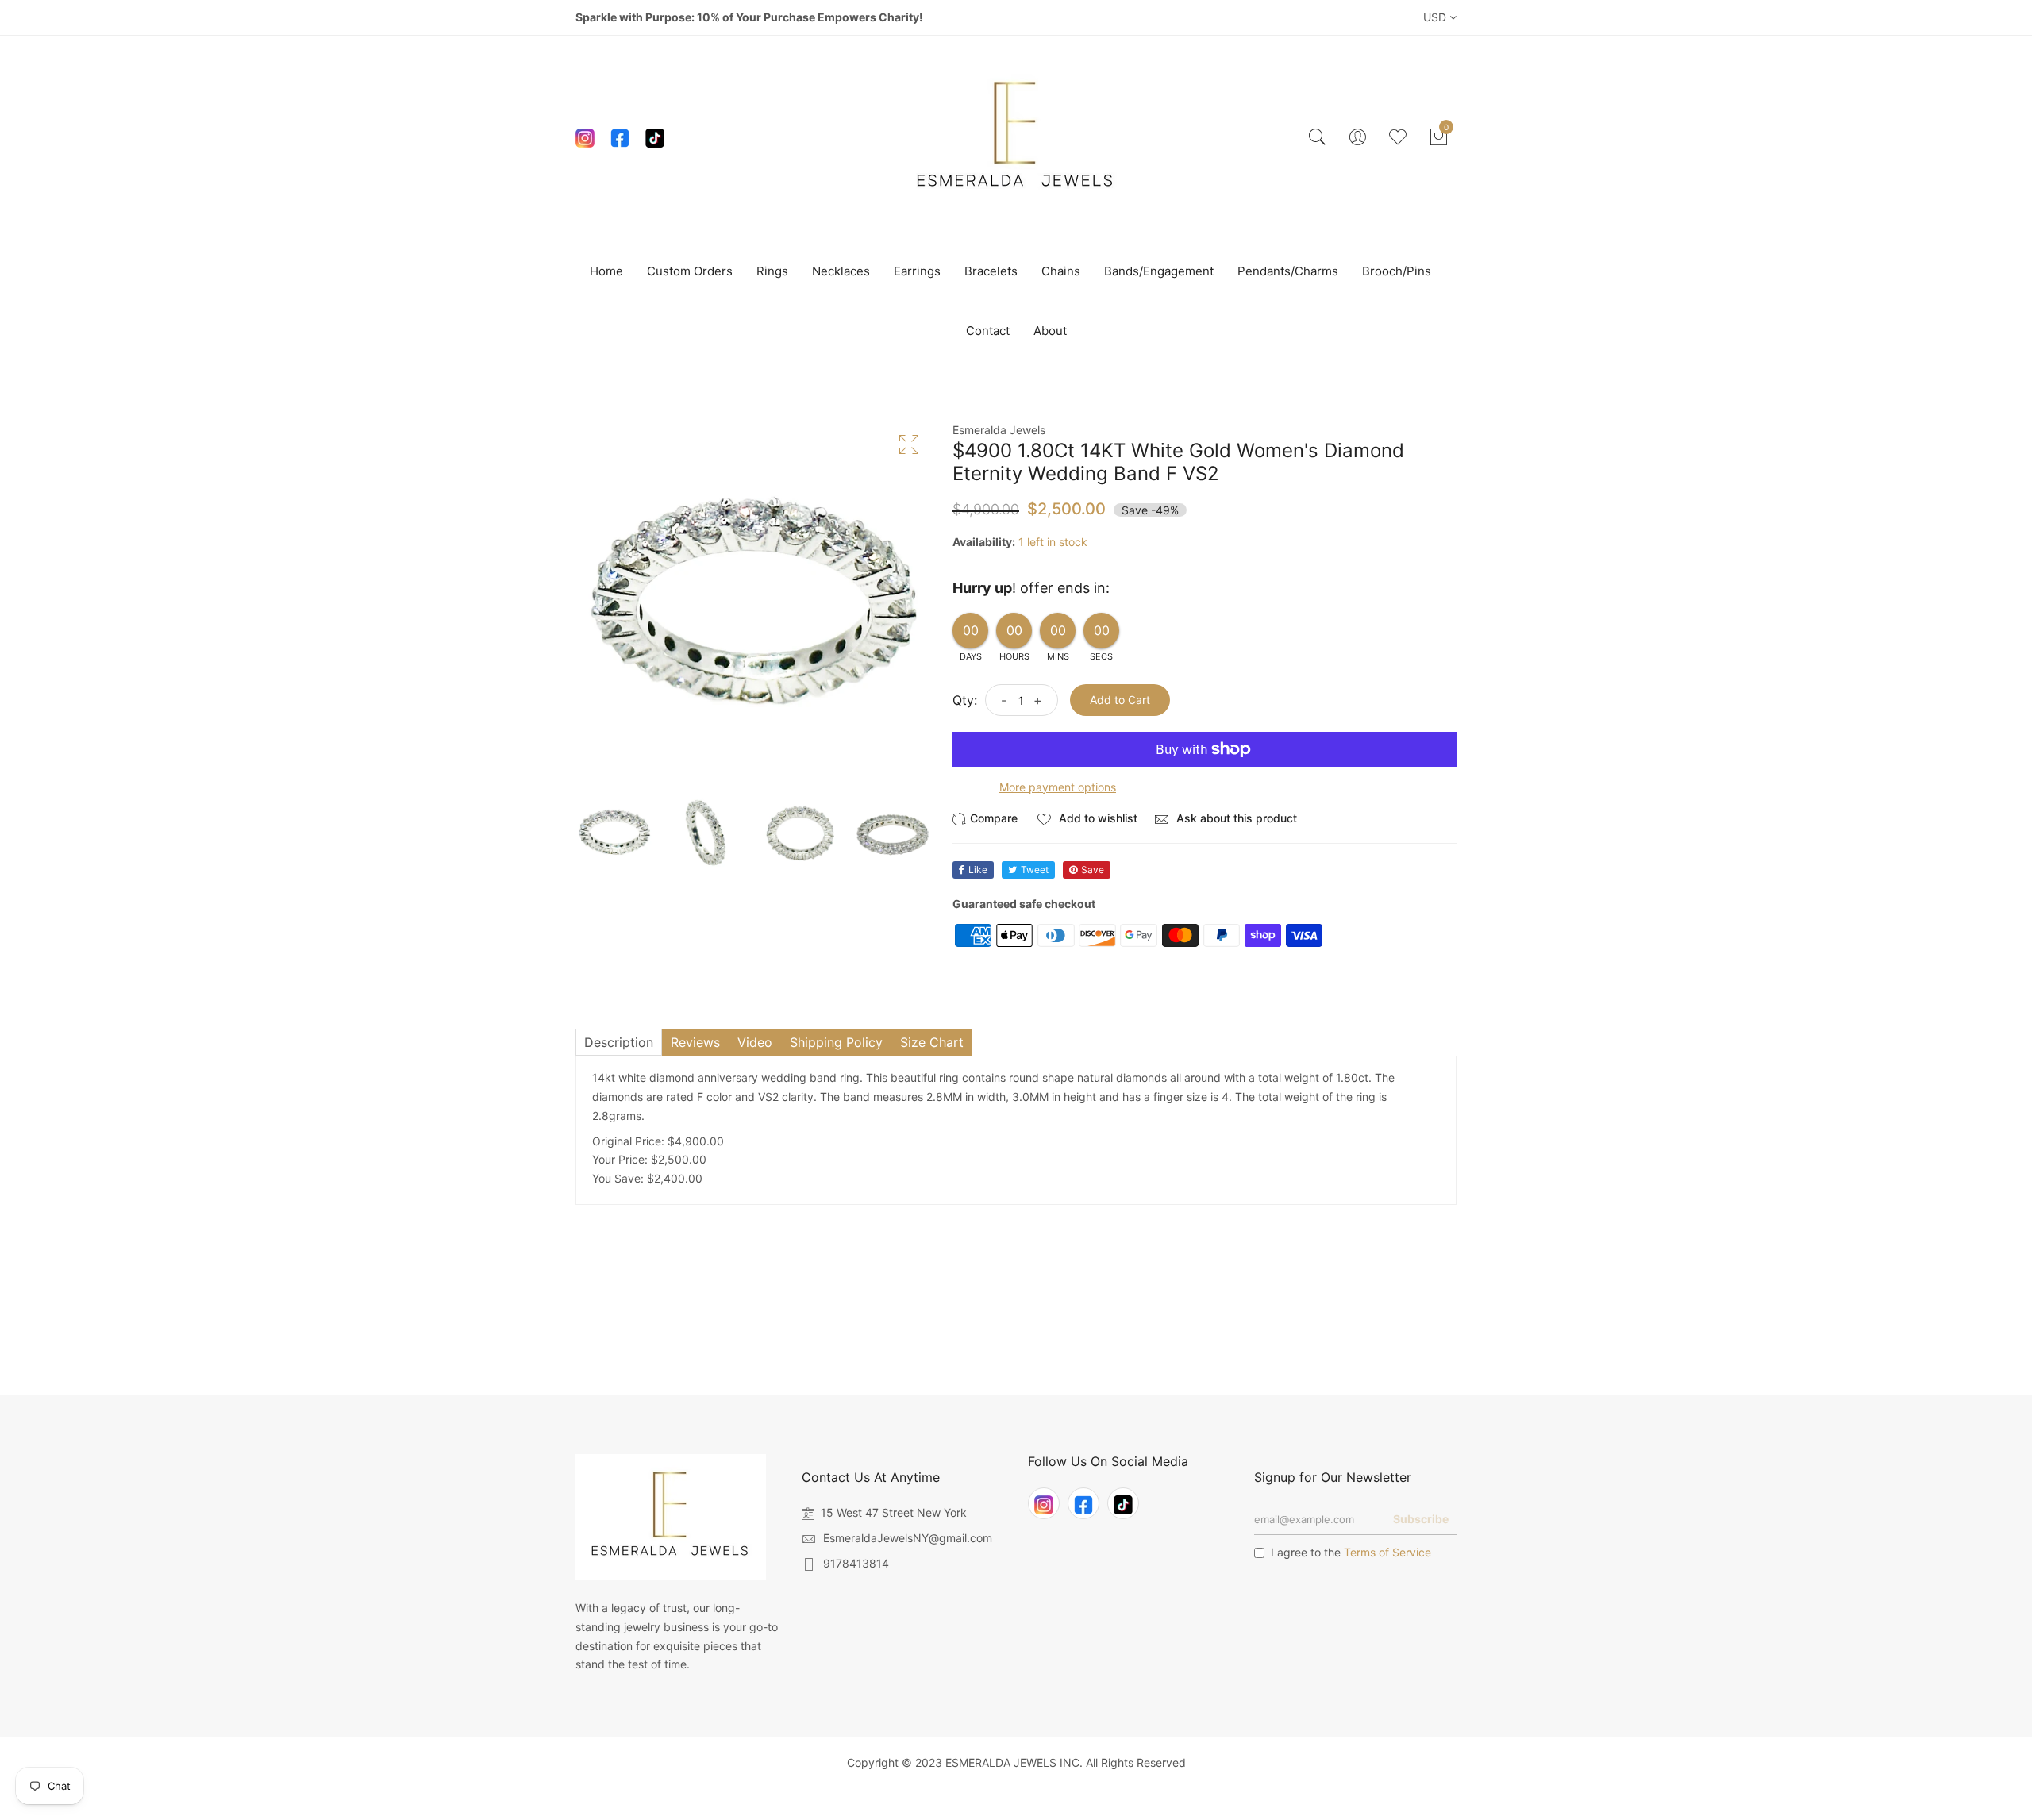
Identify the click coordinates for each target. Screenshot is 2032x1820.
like (978, 870)
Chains (1061, 271)
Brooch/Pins (1397, 271)
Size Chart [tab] (932, 1042)
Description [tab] (619, 1042)
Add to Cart (1120, 700)
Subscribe (1421, 1519)
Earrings (917, 271)
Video (755, 1042)
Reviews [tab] (695, 1042)
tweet (1035, 870)
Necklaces (841, 271)
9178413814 (856, 1563)
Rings (772, 271)
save (1093, 870)
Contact (988, 331)
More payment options (1058, 787)
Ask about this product (1235, 818)
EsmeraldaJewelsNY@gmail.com (908, 1538)
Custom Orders (690, 271)
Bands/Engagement (1159, 271)
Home (606, 271)
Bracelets (991, 271)
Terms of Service (1387, 1552)
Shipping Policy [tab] (836, 1042)
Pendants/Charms (1288, 271)
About (1050, 331)
